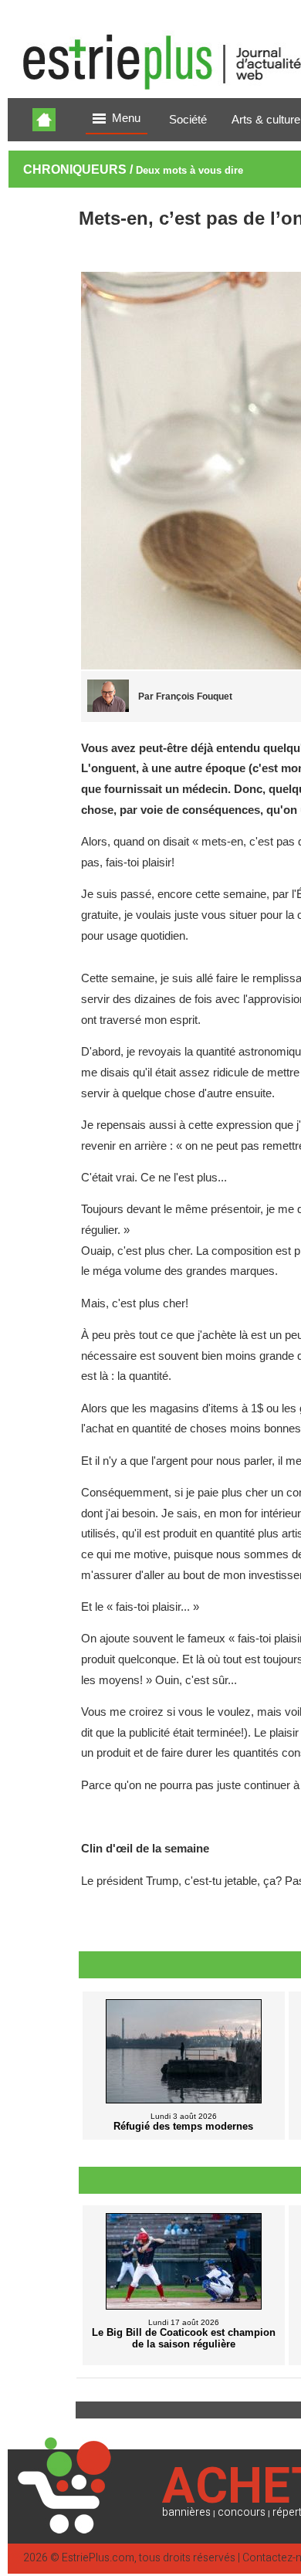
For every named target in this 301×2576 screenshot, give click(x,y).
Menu (126, 118)
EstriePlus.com (98, 2558)
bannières (186, 2512)
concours (242, 2512)
